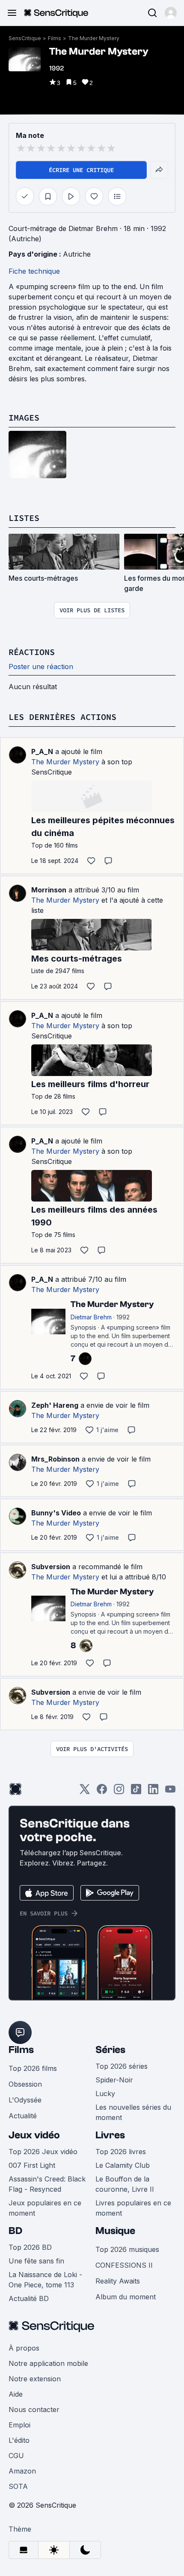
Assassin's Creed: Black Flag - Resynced (47, 2184)
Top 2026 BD (30, 2247)
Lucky (105, 2094)
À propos (24, 2348)
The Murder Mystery (94, 38)
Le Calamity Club (123, 2165)
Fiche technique (34, 271)
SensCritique (25, 38)
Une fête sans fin (36, 2261)
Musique (115, 2231)
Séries (110, 2050)
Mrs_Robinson (55, 1459)
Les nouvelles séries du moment (133, 2112)
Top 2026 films (33, 2068)
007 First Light (32, 2165)
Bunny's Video (56, 1513)
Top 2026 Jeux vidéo (43, 2152)
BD (15, 2231)
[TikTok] (136, 1792)
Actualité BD (29, 2298)
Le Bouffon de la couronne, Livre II (125, 2184)
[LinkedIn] (153, 1792)
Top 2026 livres (121, 2152)
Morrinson (49, 890)
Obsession (25, 2084)
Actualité (23, 2116)
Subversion (51, 1567)
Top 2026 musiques (127, 2249)
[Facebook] (102, 1792)
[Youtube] (170, 1792)
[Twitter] (85, 1792)
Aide (16, 2394)
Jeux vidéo (34, 2135)
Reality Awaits (118, 2281)
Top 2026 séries (122, 2066)
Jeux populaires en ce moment (45, 2208)
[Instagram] (119, 1792)
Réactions (32, 652)
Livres (110, 2135)
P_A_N (42, 751)
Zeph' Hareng (55, 1405)
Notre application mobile (48, 2363)
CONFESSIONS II (124, 2265)
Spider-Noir (114, 2080)
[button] (171, 13)
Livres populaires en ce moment (133, 2208)
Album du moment (126, 2297)
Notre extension (35, 2379)
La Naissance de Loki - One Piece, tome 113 (45, 2280)
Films (55, 38)
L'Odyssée (25, 2100)
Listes (24, 518)
